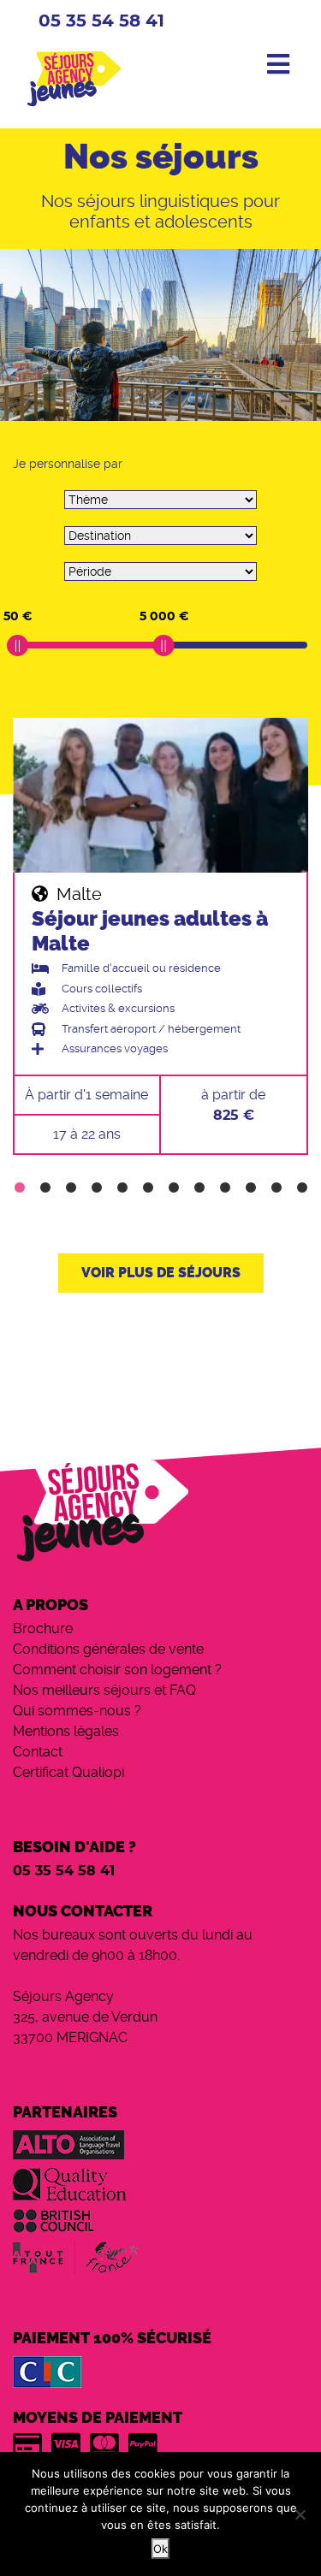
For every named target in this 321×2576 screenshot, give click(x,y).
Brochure (43, 1629)
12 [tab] (302, 1188)
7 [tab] (174, 1188)
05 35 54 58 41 (101, 21)
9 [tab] (225, 1188)
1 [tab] (20, 1188)
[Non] (300, 2514)
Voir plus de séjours (161, 1273)
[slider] (18, 645)
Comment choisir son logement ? (117, 1670)
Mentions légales (66, 1731)
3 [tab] (71, 1188)
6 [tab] (148, 1188)
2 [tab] (45, 1188)
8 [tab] (199, 1188)
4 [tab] (97, 1188)
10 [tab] (251, 1188)
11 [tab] (276, 1188)
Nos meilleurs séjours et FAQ (104, 1690)
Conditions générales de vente (108, 1649)
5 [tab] (122, 1188)
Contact (38, 1752)
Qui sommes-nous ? (77, 1711)
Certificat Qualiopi (68, 1772)
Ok (160, 2549)
